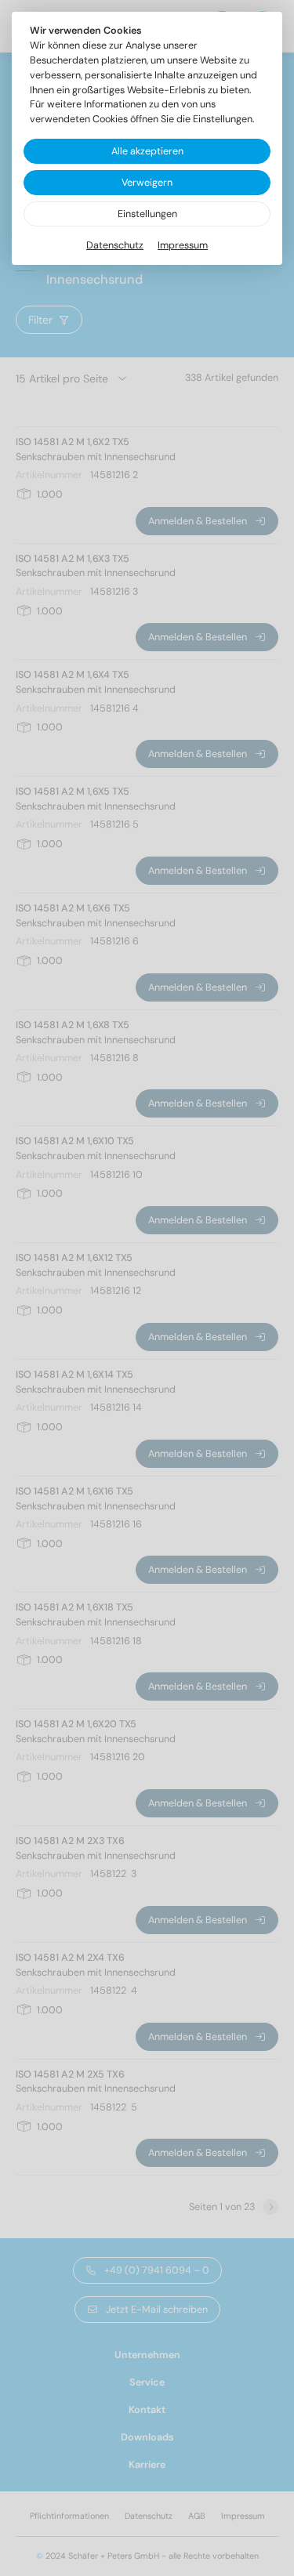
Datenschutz (115, 245)
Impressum (183, 245)
